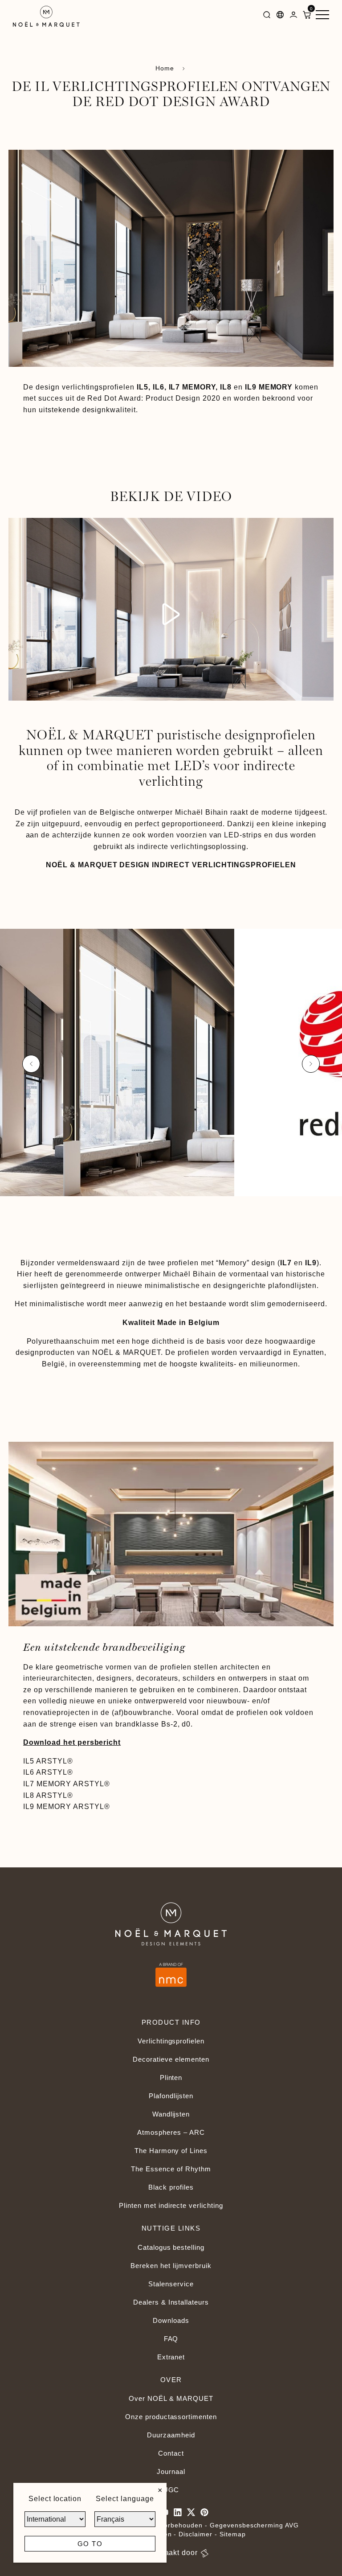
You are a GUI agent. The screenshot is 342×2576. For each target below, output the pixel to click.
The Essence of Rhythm (171, 2169)
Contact (171, 2453)
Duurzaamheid (171, 2435)
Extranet (171, 2357)
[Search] (267, 16)
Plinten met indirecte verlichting (171, 2205)
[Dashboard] (293, 16)
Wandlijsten (171, 2114)
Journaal (171, 2471)
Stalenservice (171, 2284)
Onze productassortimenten (171, 2417)
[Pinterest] (204, 2512)
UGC (171, 2490)
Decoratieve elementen (171, 2059)
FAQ (171, 2339)
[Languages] (280, 16)
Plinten (171, 2078)
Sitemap (233, 2534)
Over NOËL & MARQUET (171, 2398)
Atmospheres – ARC (171, 2132)
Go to (90, 2544)
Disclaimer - (199, 2534)
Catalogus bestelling (171, 2247)
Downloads (171, 2320)
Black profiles (171, 2187)
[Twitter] (191, 2512)
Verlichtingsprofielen (171, 2041)
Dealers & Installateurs (171, 2302)
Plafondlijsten (171, 2096)
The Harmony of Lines (171, 2151)
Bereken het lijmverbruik (171, 2266)
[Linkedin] (178, 2512)
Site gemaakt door (165, 2553)
